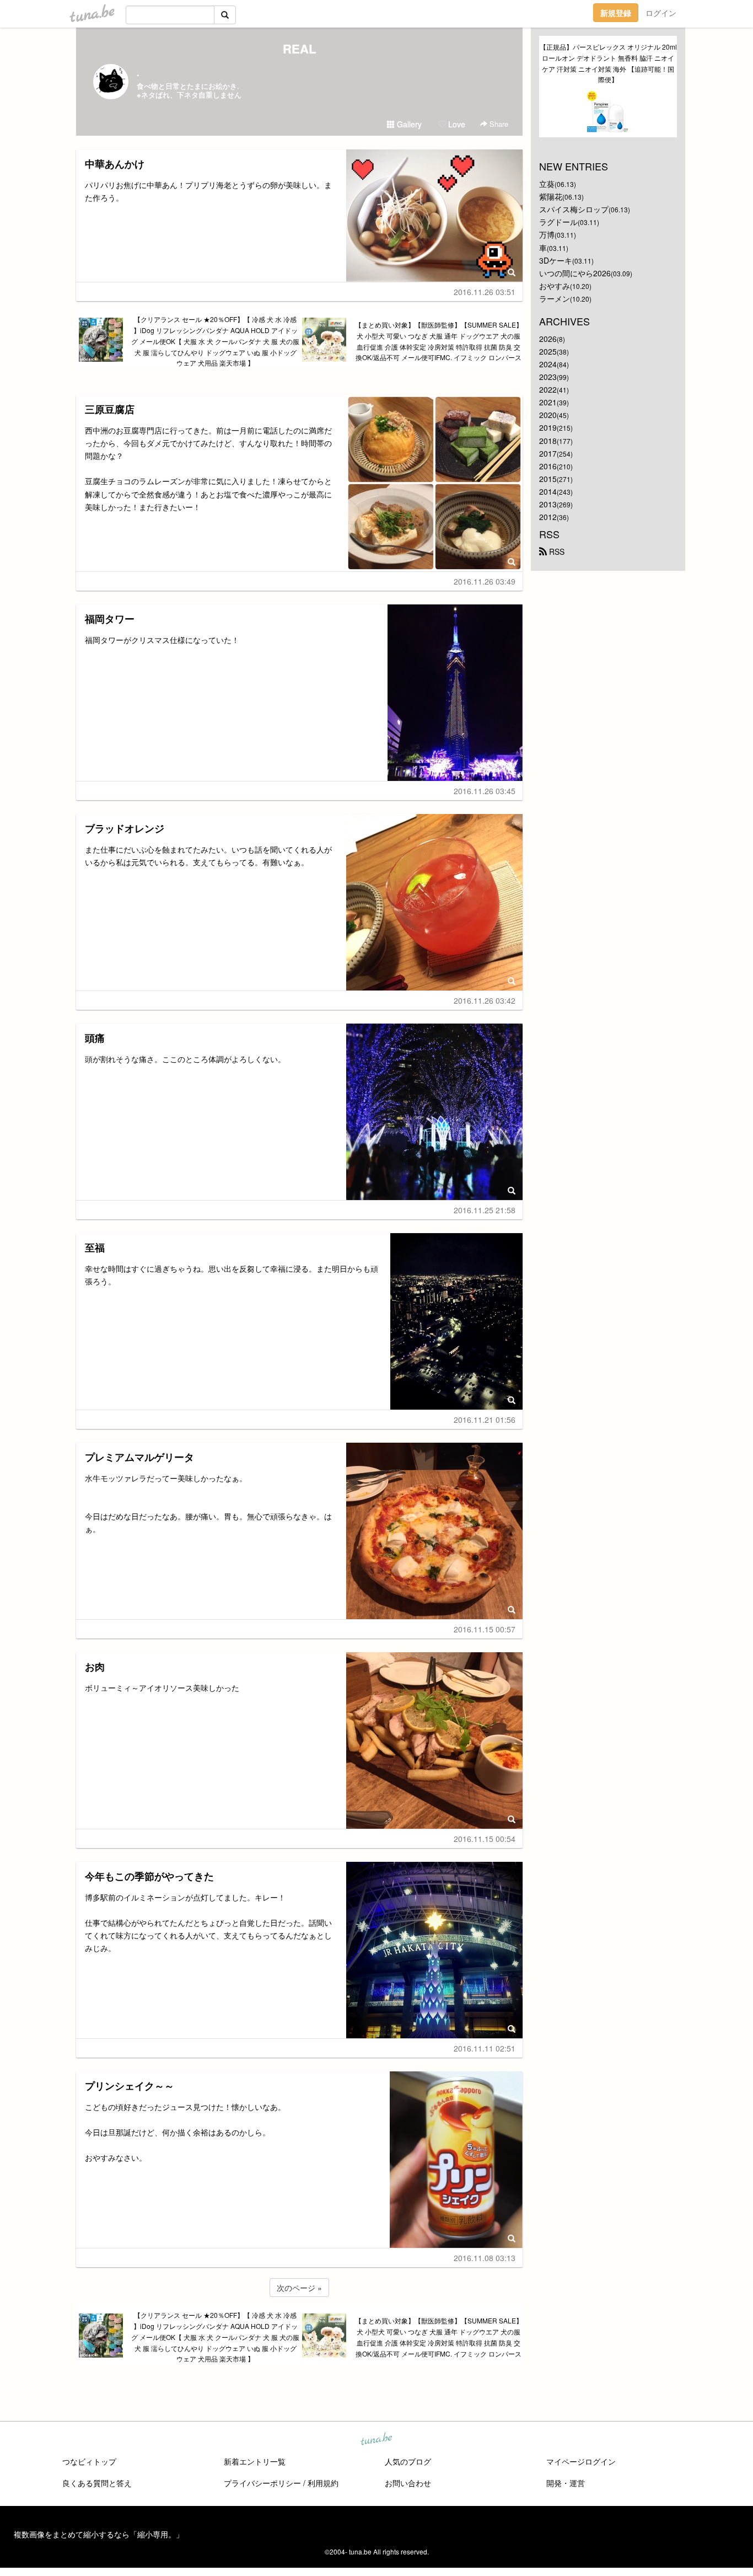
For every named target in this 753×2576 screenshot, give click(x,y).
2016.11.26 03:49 (485, 581)
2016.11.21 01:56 (485, 1420)
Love (456, 124)
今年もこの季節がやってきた (149, 1876)
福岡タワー (110, 619)
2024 (548, 364)
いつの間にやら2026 (575, 273)
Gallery (408, 124)
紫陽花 (551, 196)
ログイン (661, 13)
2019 (548, 427)
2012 (548, 517)
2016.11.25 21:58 (485, 1210)
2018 (548, 441)
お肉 (95, 1667)
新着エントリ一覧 (255, 2461)
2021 (548, 402)
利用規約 (323, 2483)
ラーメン (555, 298)
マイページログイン (581, 2461)
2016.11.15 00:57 (485, 1629)
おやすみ (555, 286)
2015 (548, 479)
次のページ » (299, 2288)
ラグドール (558, 222)
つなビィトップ (89, 2461)
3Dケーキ (556, 260)
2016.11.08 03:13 (485, 2258)
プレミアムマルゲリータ (139, 1457)
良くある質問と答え (97, 2483)
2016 (548, 466)
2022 (548, 389)
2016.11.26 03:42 (485, 1000)
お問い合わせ (408, 2483)
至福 (95, 1247)
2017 (548, 453)
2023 (548, 377)
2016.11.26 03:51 (485, 292)
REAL (299, 49)
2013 (548, 504)
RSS (556, 551)
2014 (548, 491)
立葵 (547, 184)
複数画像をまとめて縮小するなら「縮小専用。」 (99, 2534)
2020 (548, 415)
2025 (548, 351)
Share (498, 124)
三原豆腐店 (110, 409)
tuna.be (376, 2440)
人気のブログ (408, 2461)
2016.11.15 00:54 (485, 1839)
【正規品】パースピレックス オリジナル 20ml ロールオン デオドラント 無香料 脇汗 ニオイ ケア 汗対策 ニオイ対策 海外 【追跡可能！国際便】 (608, 63)
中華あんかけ (115, 164)
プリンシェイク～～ (130, 2086)
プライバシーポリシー (262, 2483)
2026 (548, 339)
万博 (547, 234)
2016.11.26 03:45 (485, 791)
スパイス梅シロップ (574, 209)
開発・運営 (566, 2483)
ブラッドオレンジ (125, 828)
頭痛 (95, 1038)
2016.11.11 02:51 (485, 2048)
